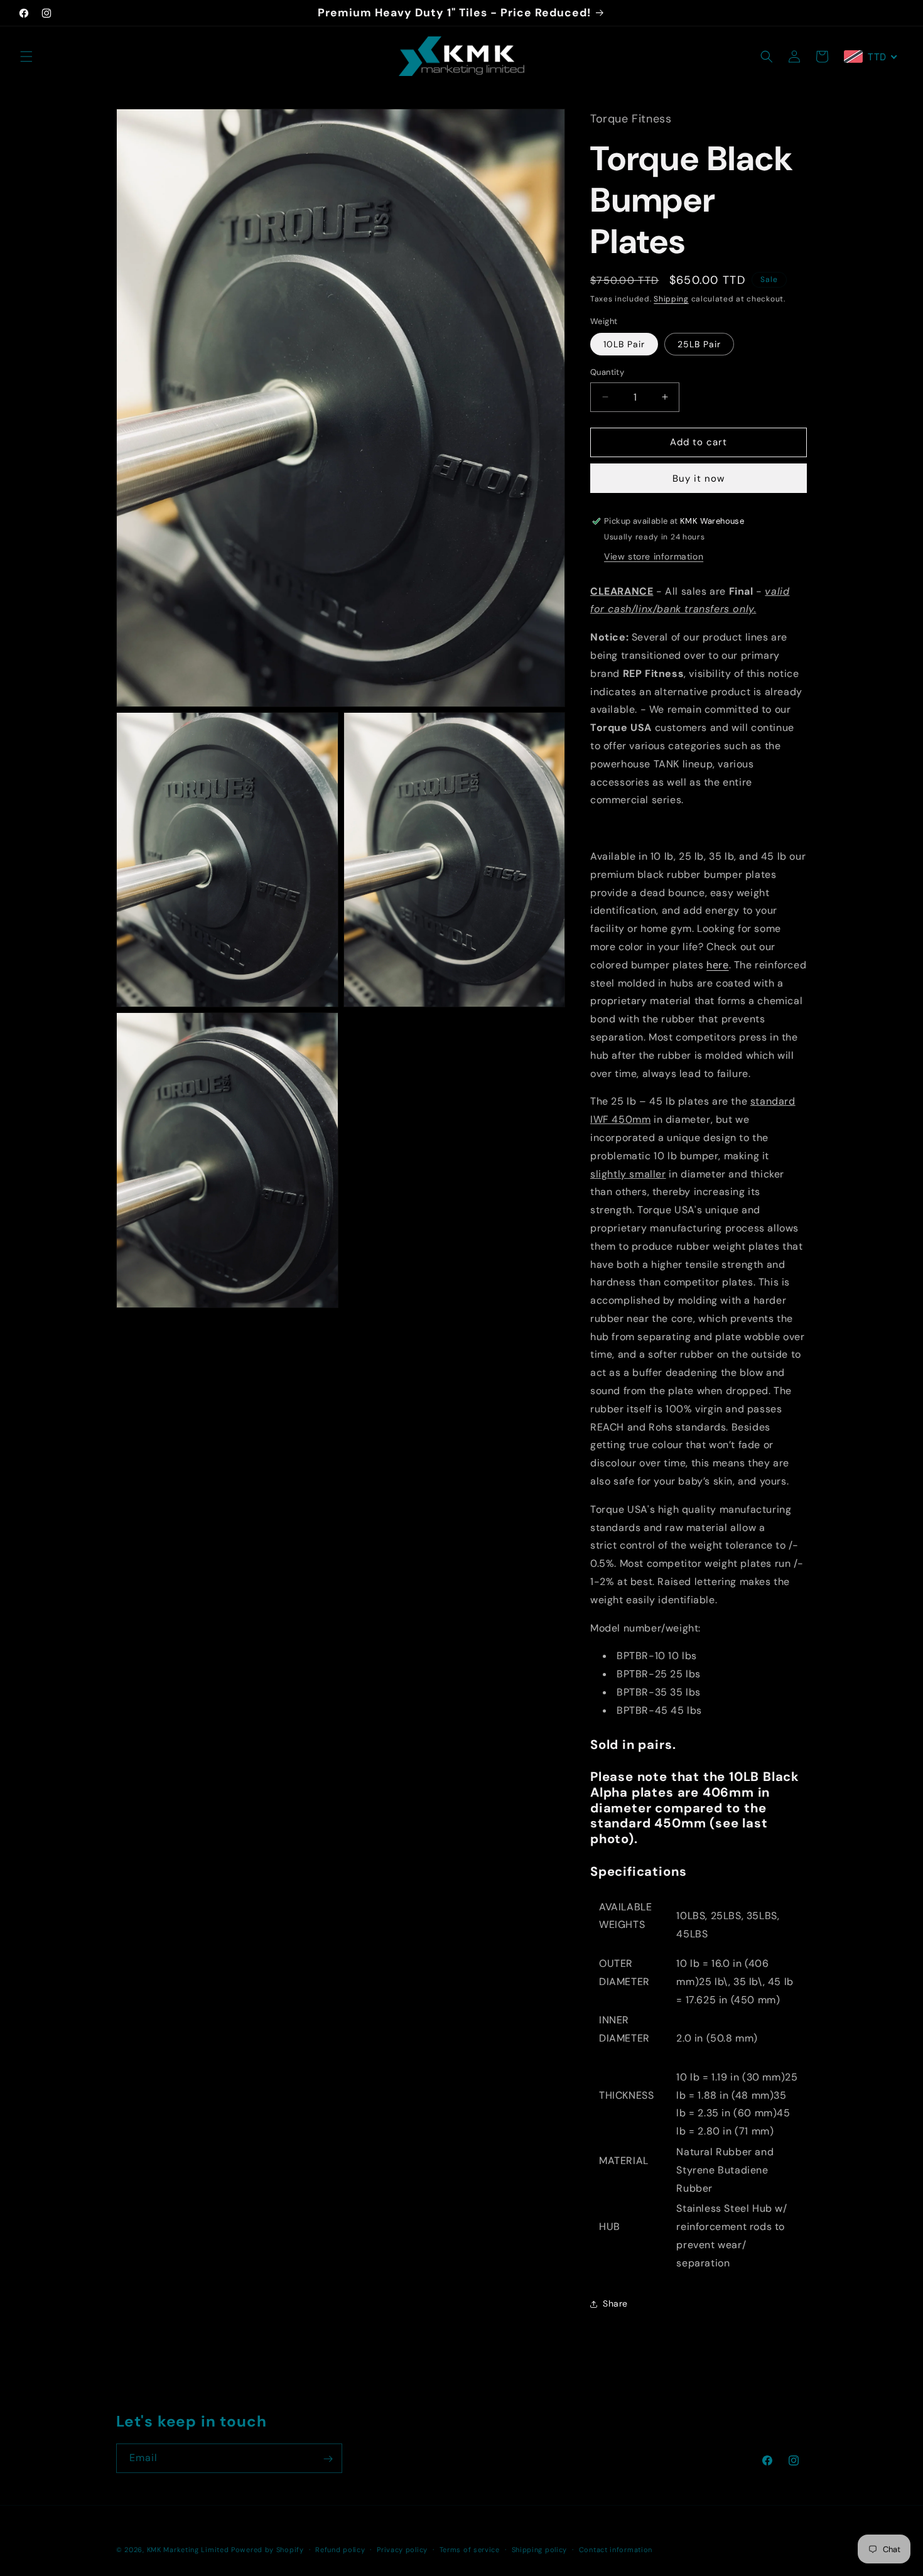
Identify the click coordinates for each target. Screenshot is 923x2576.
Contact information (616, 2549)
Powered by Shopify (267, 2550)
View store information (654, 556)
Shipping (671, 299)
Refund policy (340, 2549)
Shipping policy (540, 2549)
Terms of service (470, 2549)
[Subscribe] (328, 2459)
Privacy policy (402, 2549)
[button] (26, 57)
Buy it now (699, 479)
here (717, 965)
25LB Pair (699, 344)
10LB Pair (624, 344)
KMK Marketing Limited (188, 2550)
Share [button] (615, 2303)
